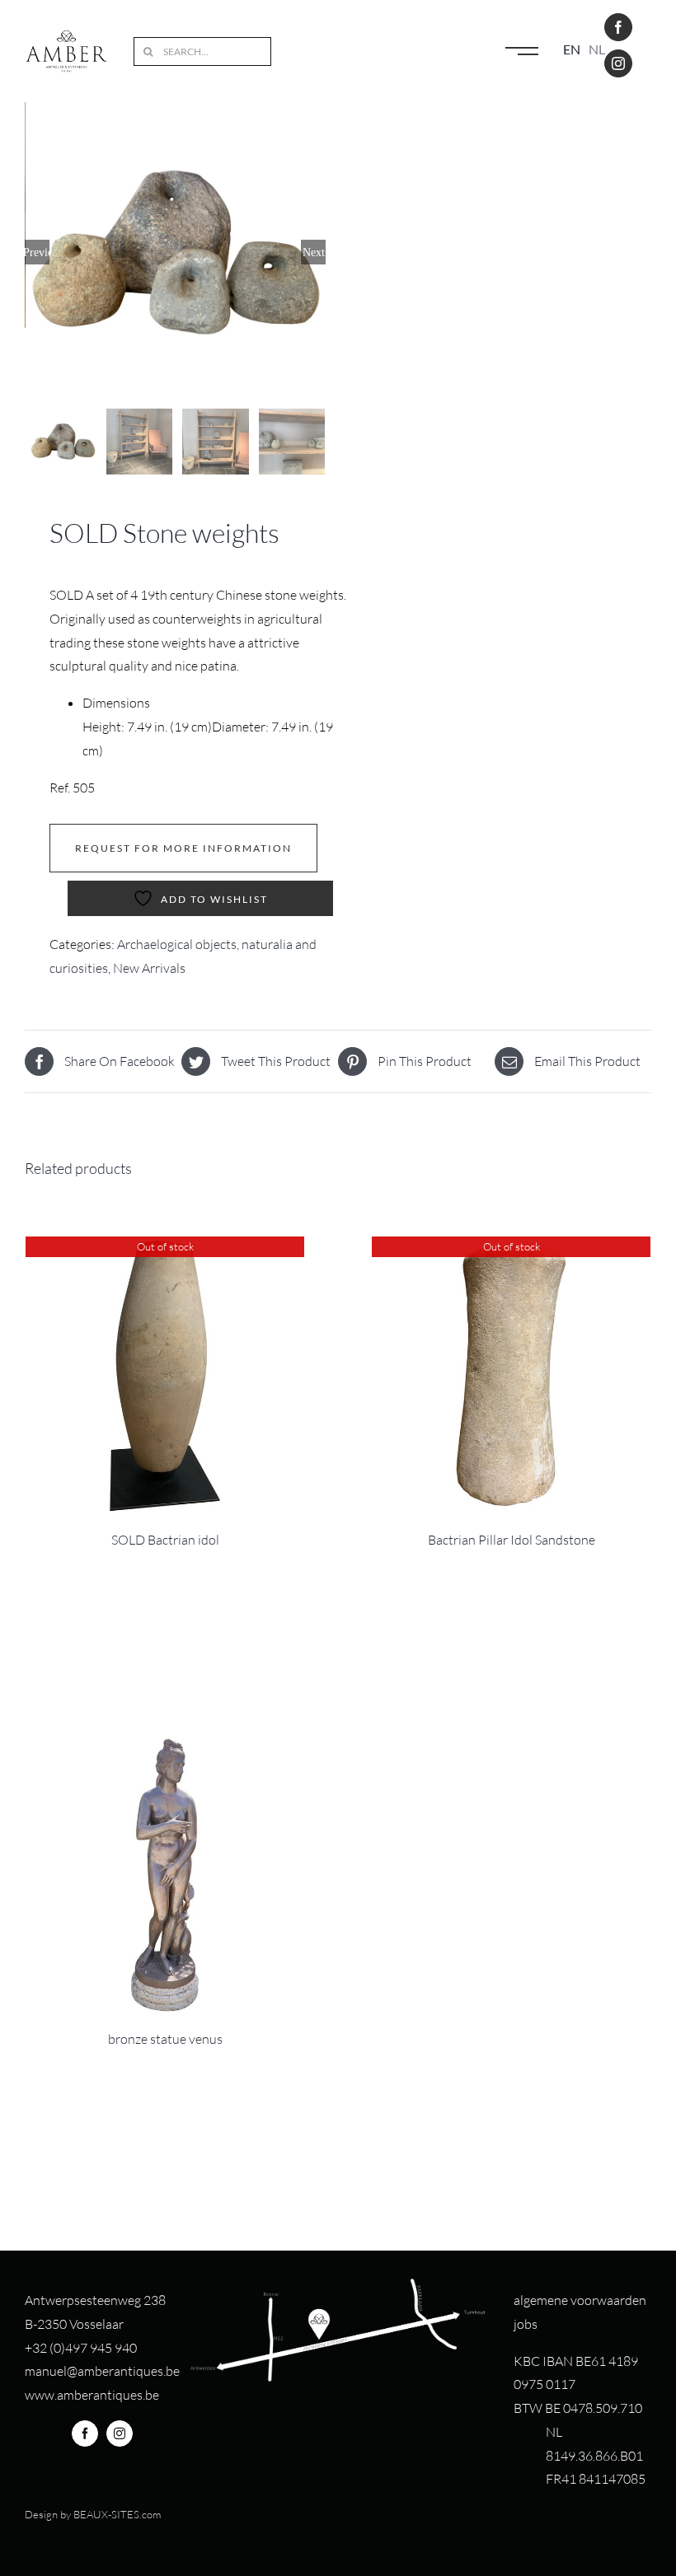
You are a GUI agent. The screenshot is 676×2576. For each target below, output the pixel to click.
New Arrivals (149, 968)
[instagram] (618, 63)
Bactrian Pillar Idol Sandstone (512, 1540)
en (572, 49)
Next (314, 252)
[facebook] (618, 27)
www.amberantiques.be (92, 2395)
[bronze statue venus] (165, 1875)
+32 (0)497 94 (65, 2348)
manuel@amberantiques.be (102, 2371)
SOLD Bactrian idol (165, 1540)
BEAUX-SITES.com (117, 2514)
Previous (37, 252)
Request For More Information (183, 848)
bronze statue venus (165, 2039)
